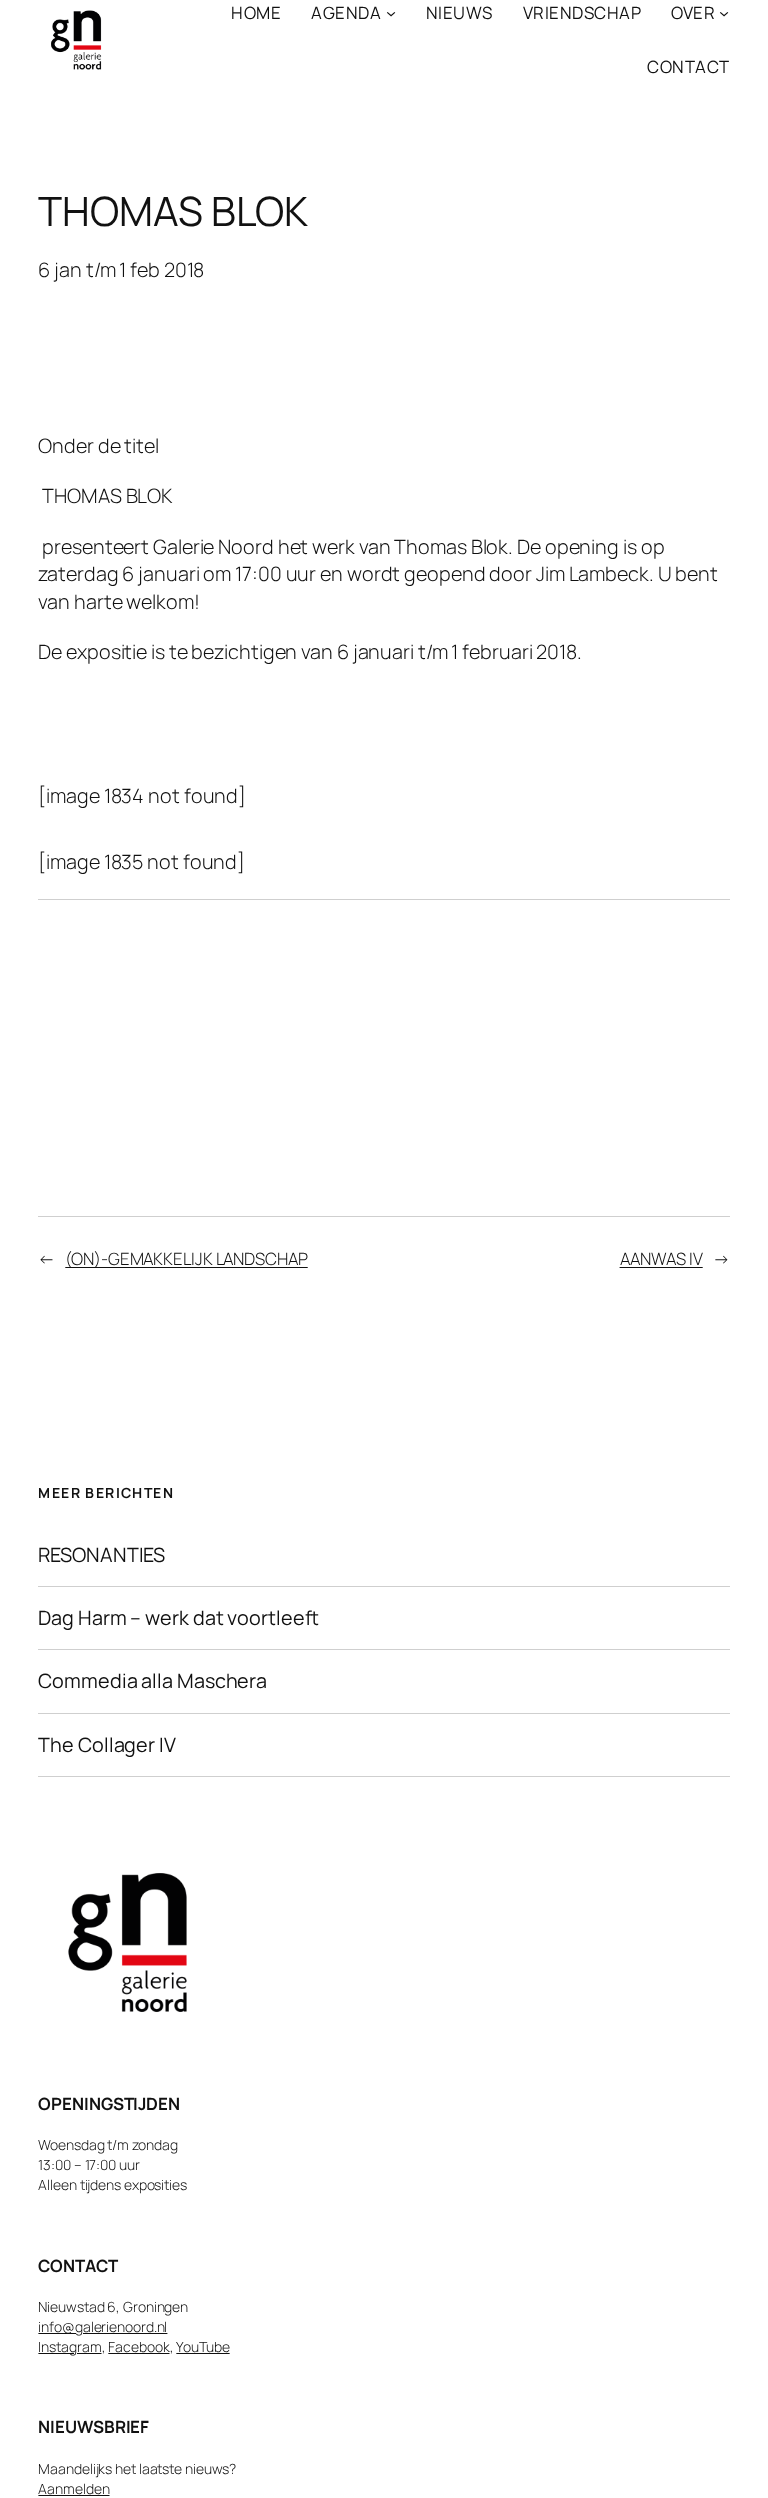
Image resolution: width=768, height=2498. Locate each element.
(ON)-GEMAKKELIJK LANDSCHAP (186, 1258)
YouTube (202, 2346)
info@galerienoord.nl (102, 2326)
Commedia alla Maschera (152, 1681)
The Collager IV (107, 1745)
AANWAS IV (661, 1258)
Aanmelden (73, 2488)
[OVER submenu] (724, 13)
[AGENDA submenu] (391, 13)
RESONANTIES (101, 1555)
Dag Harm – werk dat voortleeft (178, 1618)
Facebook (138, 2346)
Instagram (69, 2346)
